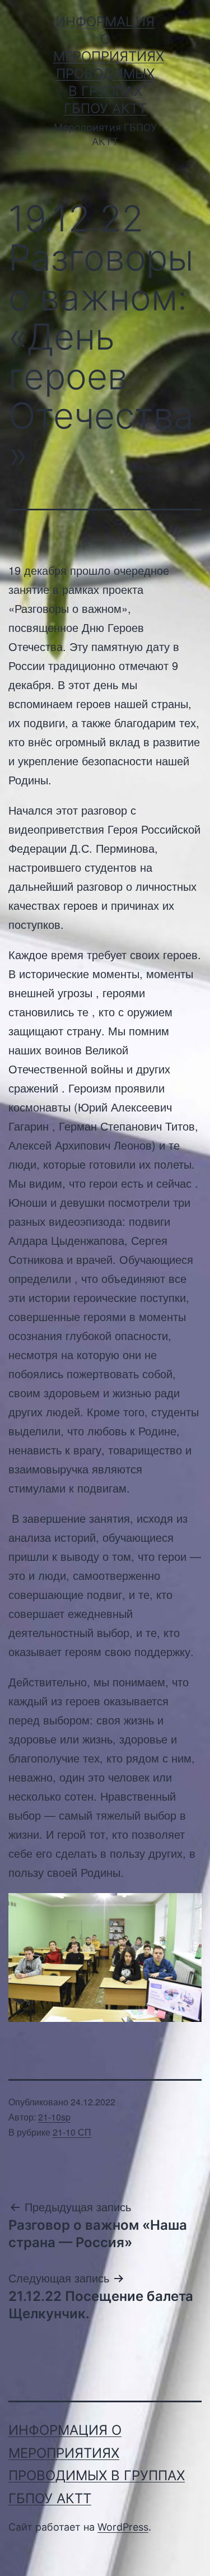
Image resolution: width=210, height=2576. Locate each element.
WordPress (123, 2527)
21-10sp (54, 2117)
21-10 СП (72, 2132)
